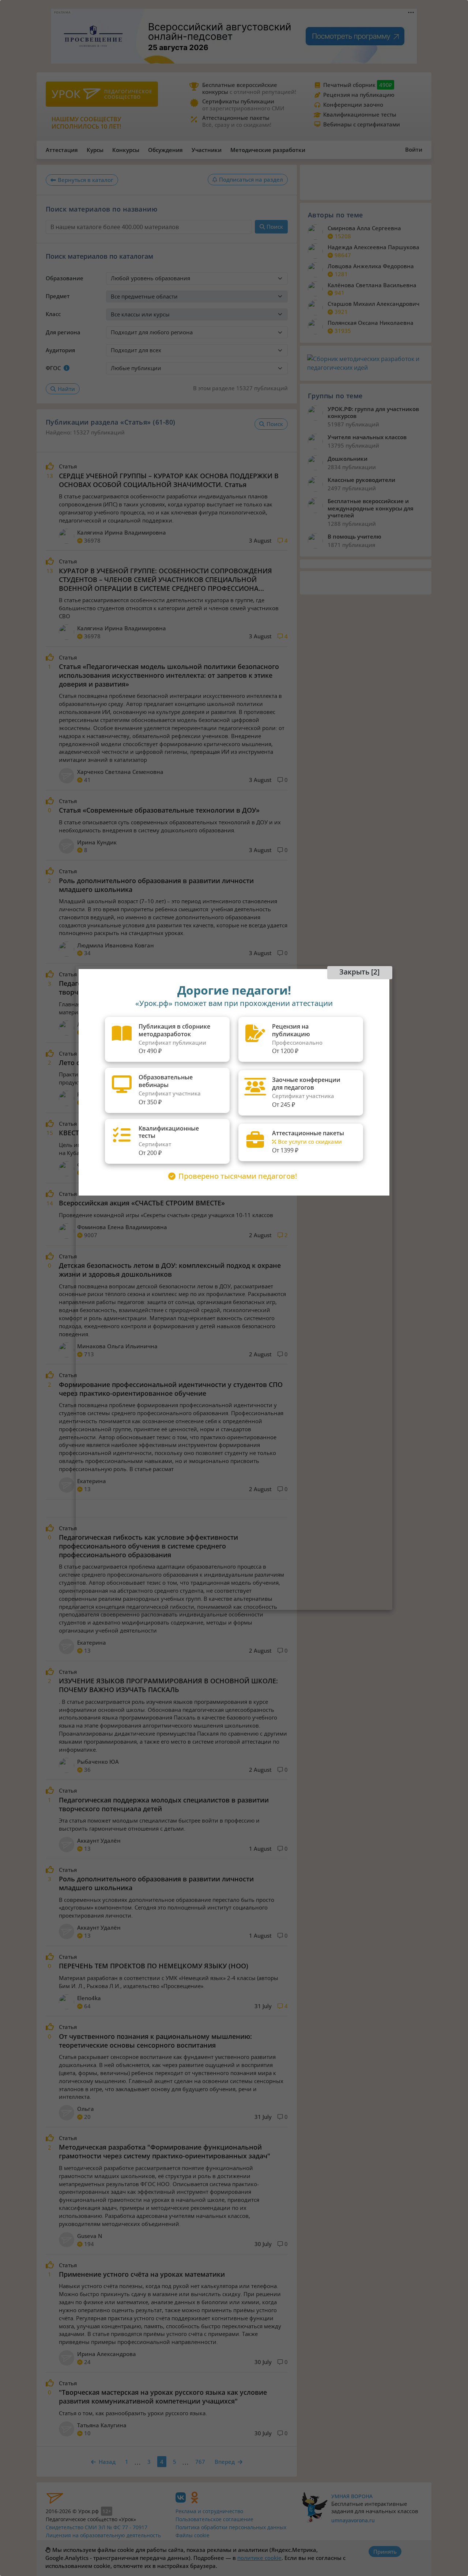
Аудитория (60, 350)
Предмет (58, 296)
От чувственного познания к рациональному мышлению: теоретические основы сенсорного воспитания (155, 2041)
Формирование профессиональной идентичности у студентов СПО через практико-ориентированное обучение (171, 1389)
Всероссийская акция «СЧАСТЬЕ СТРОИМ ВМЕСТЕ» (142, 1203)
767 (200, 2462)
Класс (53, 314)
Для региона (63, 332)
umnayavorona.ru (353, 2520)
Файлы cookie (193, 2535)
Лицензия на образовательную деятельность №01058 (103, 2539)
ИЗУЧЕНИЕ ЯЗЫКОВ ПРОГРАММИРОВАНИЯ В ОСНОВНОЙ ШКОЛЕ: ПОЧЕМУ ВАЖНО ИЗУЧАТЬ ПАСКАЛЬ (168, 1685)
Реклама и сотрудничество (209, 2511)
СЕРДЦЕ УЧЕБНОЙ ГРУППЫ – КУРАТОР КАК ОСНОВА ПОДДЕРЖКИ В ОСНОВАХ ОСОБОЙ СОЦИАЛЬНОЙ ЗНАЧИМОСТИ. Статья (169, 480)
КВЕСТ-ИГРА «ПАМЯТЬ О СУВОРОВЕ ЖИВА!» (131, 1133)
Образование (65, 278)
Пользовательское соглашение (214, 2519)
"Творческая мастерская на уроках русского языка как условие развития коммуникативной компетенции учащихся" (163, 2397)
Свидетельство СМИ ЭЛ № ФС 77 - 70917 (97, 2527)
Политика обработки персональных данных (231, 2527)
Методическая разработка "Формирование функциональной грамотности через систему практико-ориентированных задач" (165, 2151)
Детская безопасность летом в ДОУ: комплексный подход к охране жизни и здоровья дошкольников (170, 1270)
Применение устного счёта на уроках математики (142, 2274)
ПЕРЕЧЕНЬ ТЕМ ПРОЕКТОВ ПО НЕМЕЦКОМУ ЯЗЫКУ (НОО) (154, 1966)
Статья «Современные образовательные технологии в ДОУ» (159, 810)
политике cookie (259, 2558)
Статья (68, 466)
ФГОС (53, 368)
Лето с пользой (84, 1063)
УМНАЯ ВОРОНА (352, 2496)
